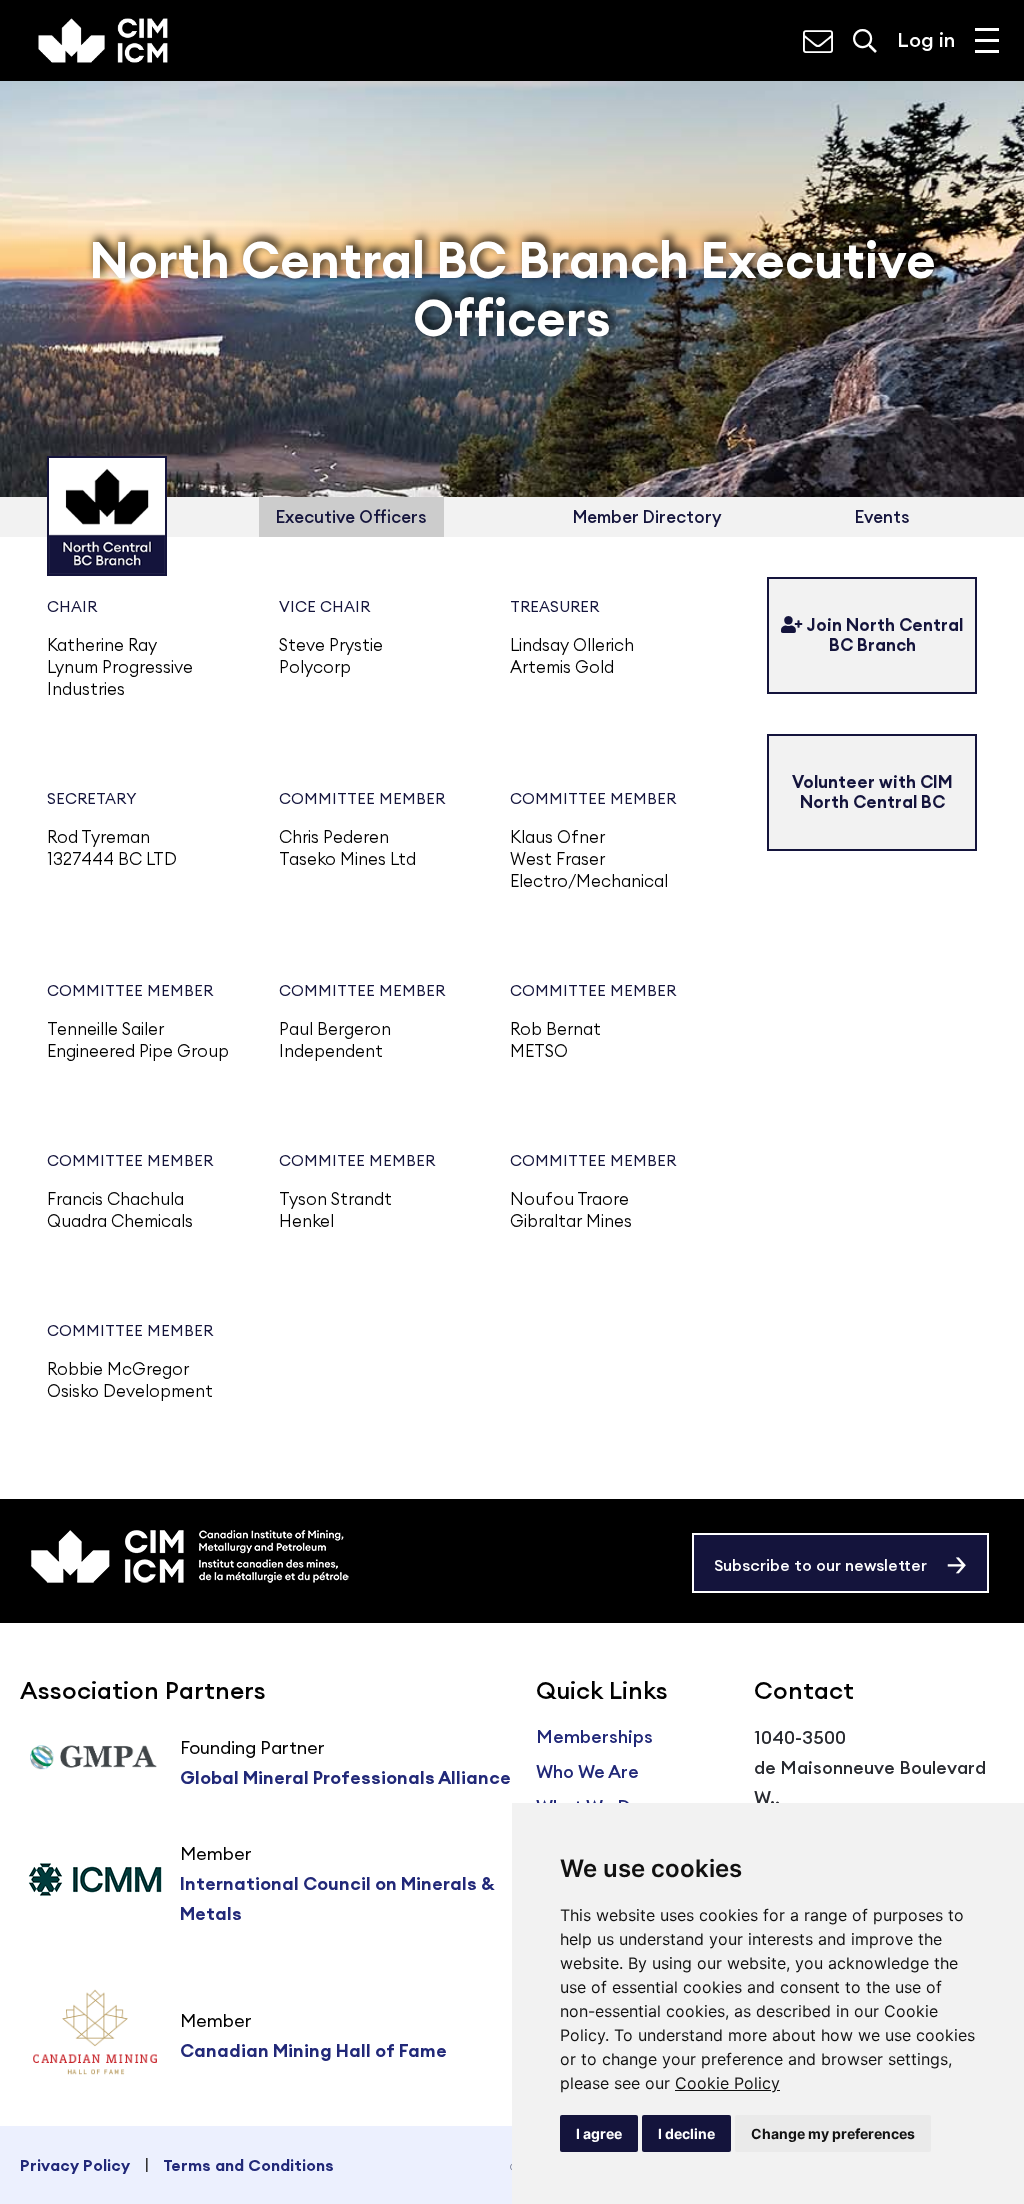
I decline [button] (686, 2133)
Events (882, 517)
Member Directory (647, 517)
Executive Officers (351, 517)
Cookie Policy (727, 2083)
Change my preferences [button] (833, 2133)
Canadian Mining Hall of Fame (313, 2050)
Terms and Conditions (248, 2165)
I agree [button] (599, 2133)
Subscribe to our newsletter (820, 1565)
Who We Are (587, 1771)
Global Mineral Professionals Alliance (345, 1777)
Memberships (594, 1736)
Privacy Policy (75, 2165)
